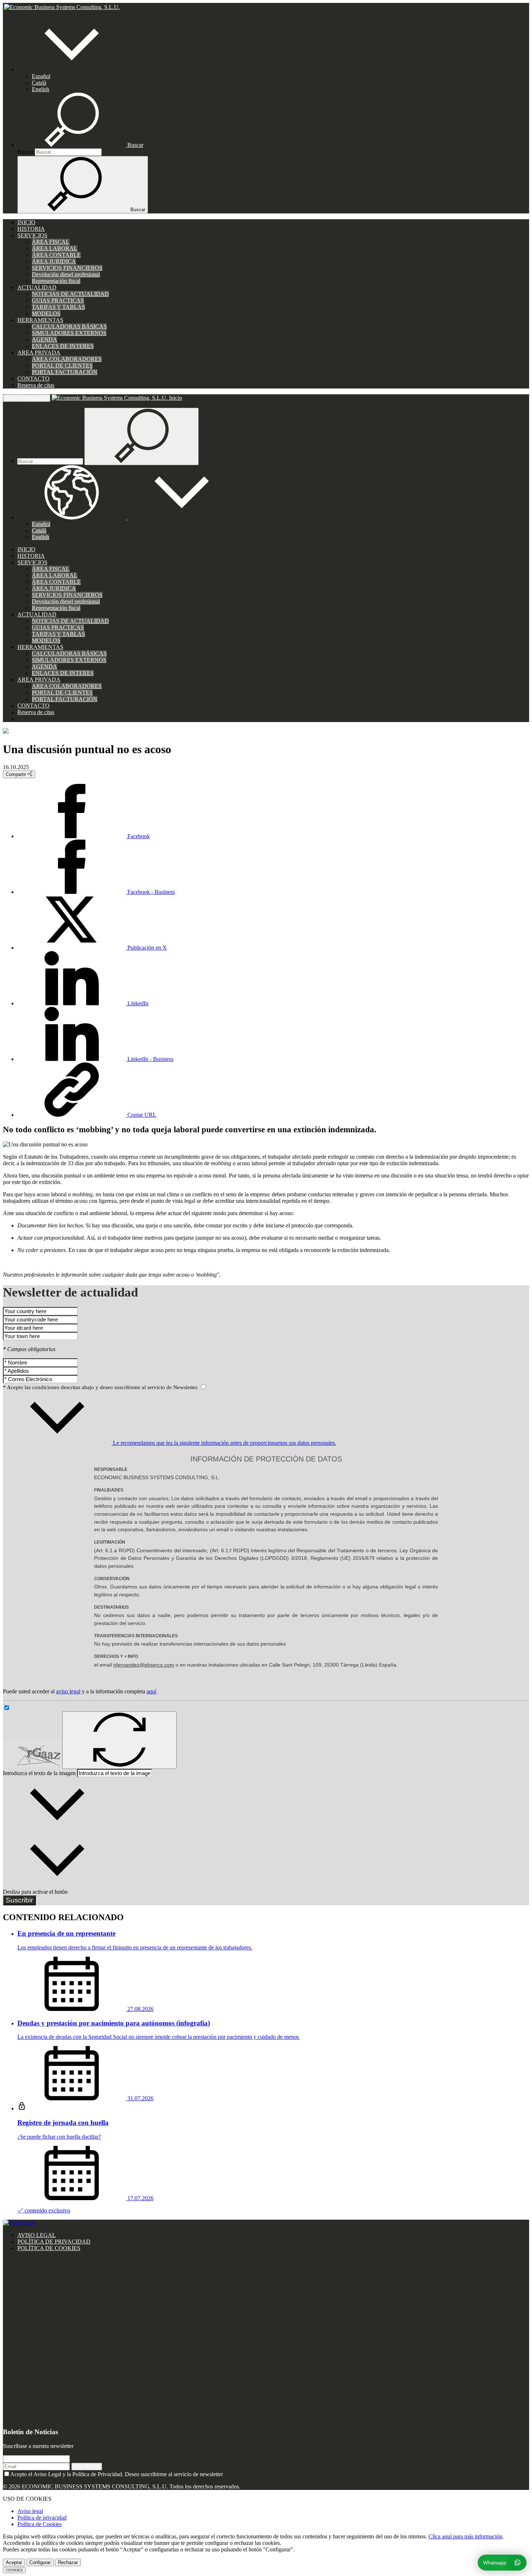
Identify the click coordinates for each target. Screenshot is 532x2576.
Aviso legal (30, 2511)
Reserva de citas (36, 385)
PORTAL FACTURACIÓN (65, 372)
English (41, 89)
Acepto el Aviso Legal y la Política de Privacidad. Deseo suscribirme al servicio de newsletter (117, 2474)
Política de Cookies (39, 2524)
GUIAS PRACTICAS (58, 300)
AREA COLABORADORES (67, 359)
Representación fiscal (56, 281)
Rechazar (68, 2562)
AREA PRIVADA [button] (39, 353)
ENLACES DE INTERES (63, 346)
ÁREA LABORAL (55, 248)
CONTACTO (33, 379)
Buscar (25, 152)
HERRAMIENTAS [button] (40, 320)
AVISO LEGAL (37, 2235)
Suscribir (19, 1900)
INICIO (26, 222)
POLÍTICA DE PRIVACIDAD (54, 2242)
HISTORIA (31, 229)
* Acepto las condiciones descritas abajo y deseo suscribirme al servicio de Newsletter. (101, 1387)
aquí (151, 1691)
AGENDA (45, 339)
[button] (72, 70)
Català (39, 83)
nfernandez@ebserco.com (144, 1665)
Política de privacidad (42, 2518)
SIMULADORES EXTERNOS (69, 333)
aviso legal (68, 1691)
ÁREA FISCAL (51, 242)
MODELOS (46, 313)
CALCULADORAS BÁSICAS (69, 326)
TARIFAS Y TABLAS (58, 307)
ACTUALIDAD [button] (37, 287)
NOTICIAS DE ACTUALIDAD (70, 294)
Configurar (40, 2562)
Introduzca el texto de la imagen (39, 1773)
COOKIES (14, 2570)
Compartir (17, 774)
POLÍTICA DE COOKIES (49, 2248)
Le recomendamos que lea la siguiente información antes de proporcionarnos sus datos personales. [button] (224, 1443)
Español (41, 76)
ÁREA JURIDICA (54, 261)
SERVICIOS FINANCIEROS (67, 268)
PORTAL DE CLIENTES (62, 366)
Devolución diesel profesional (66, 274)
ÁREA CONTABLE (56, 255)
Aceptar (14, 2562)
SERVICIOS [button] (32, 235)
